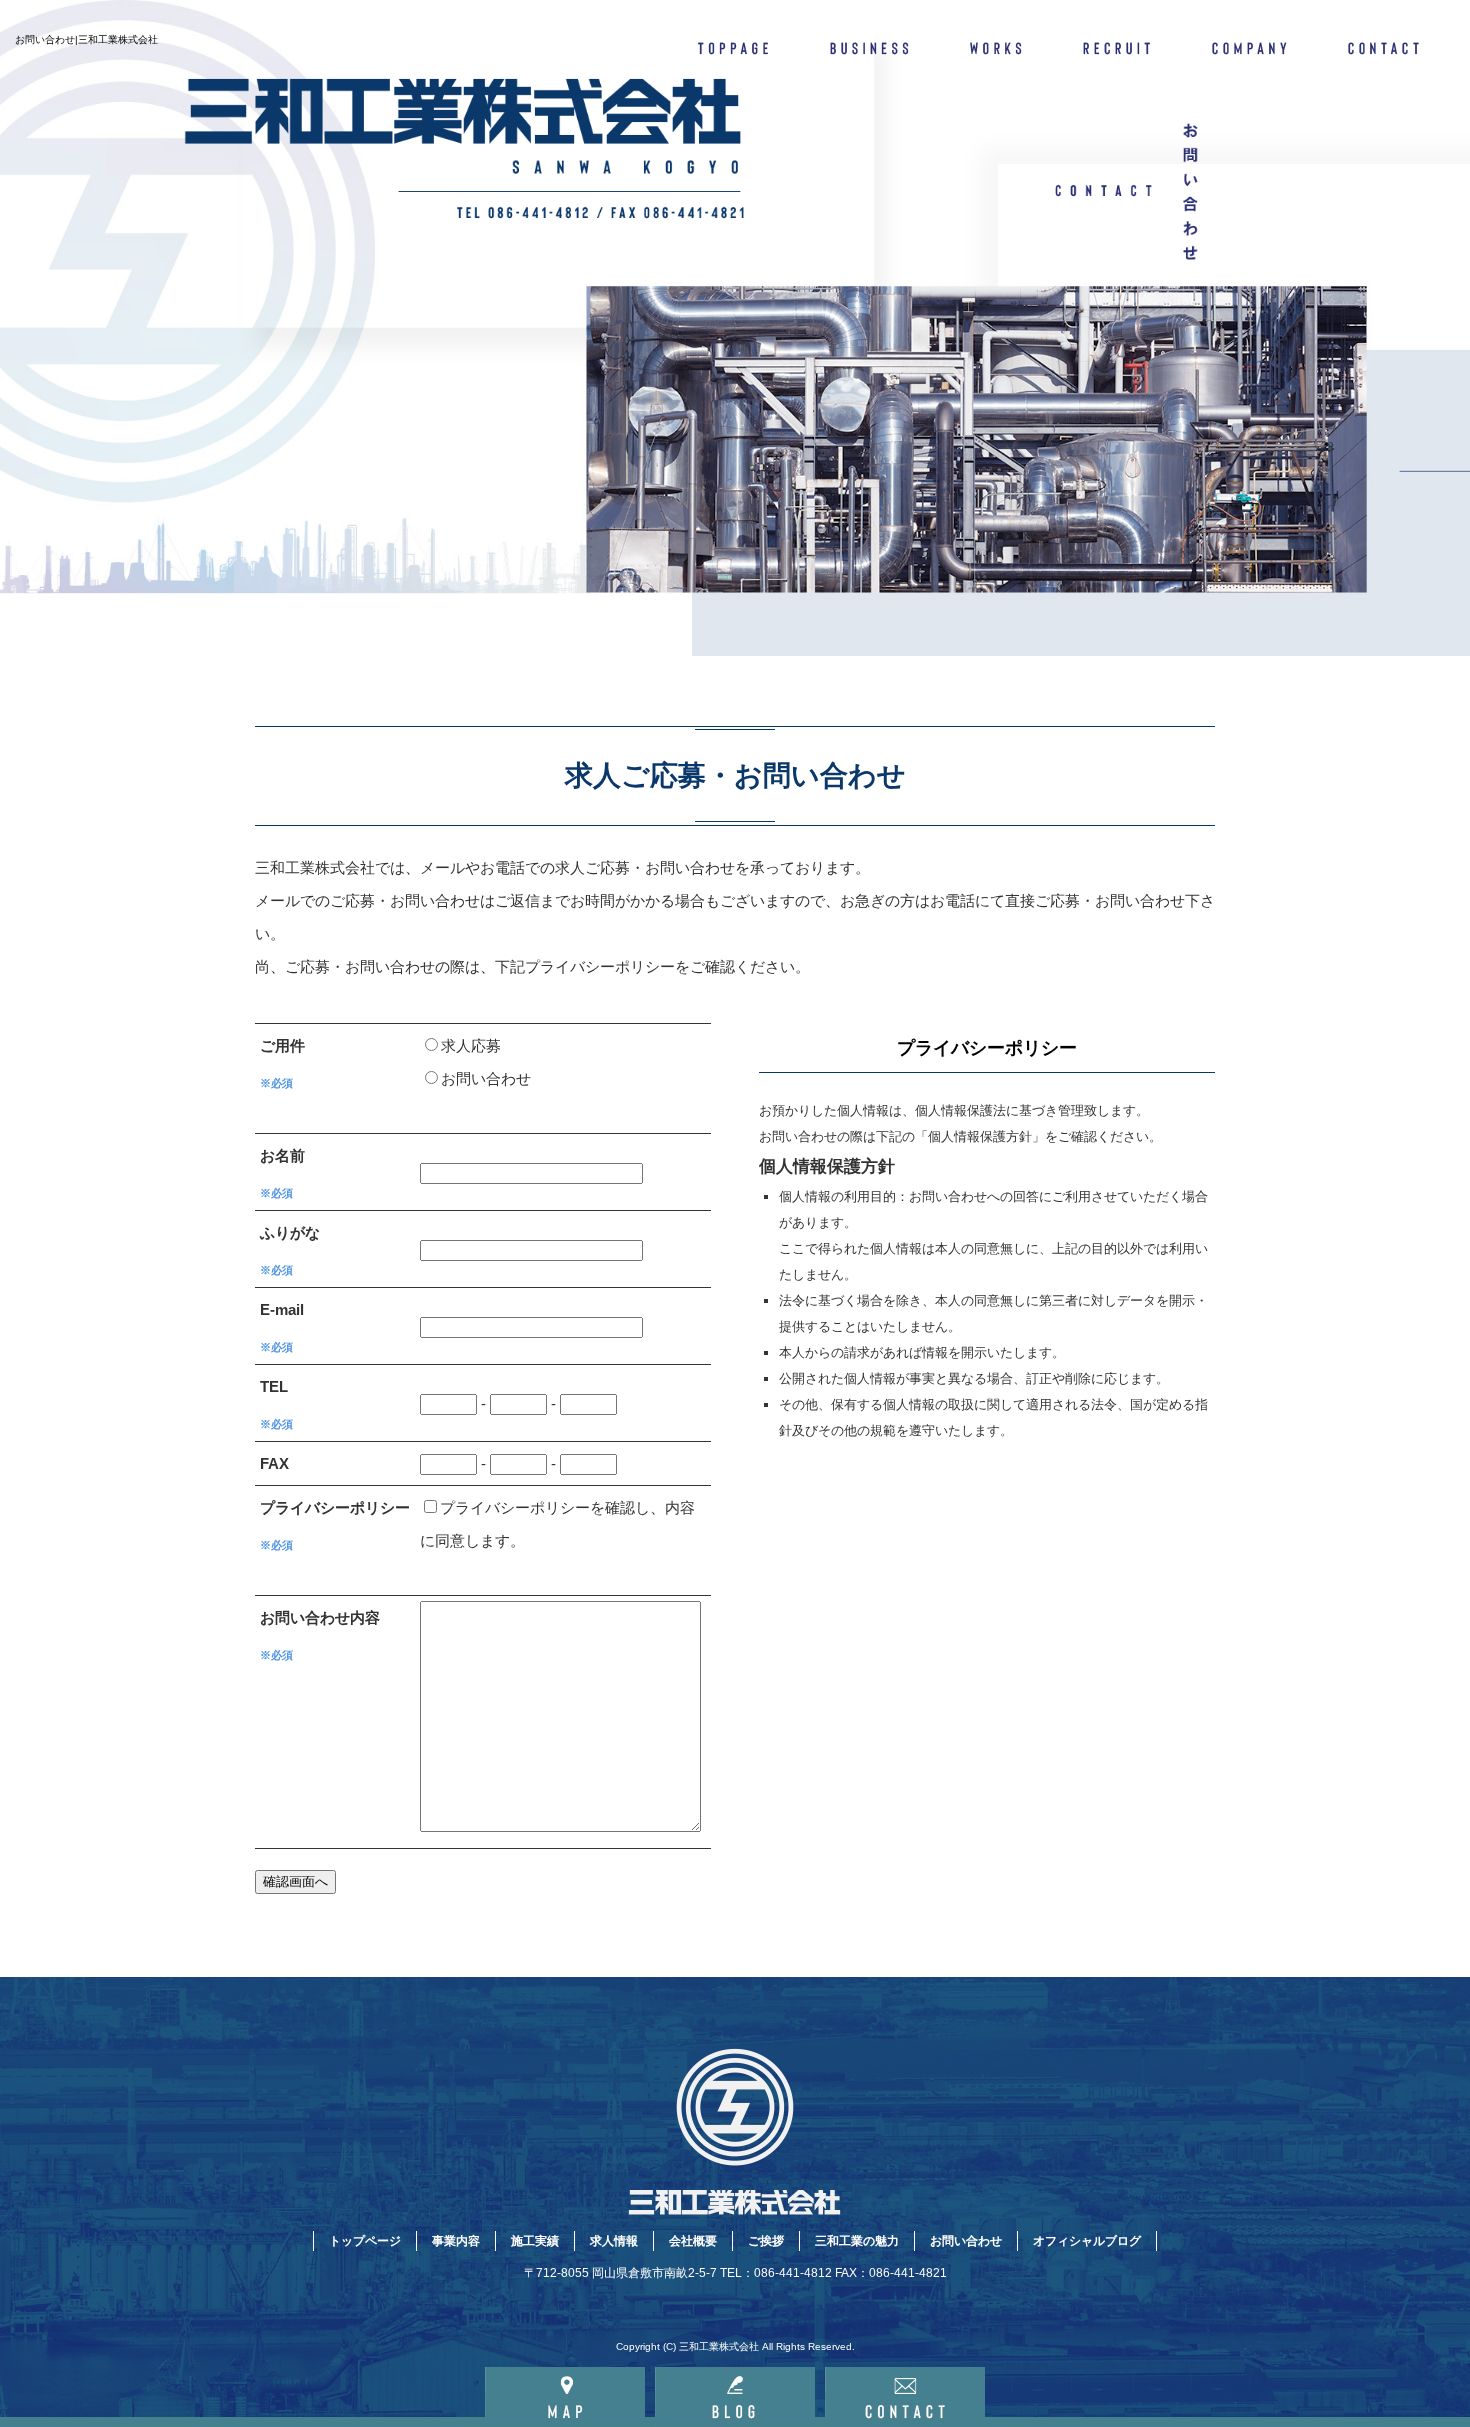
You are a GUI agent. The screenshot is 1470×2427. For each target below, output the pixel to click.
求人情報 (1120, 45)
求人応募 (471, 1045)
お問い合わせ (1395, 45)
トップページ (735, 45)
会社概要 (1252, 45)
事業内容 (870, 45)
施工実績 (997, 45)
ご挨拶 (766, 2241)
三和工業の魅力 (857, 2241)
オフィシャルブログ (1087, 2241)
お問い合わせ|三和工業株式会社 (86, 39)
